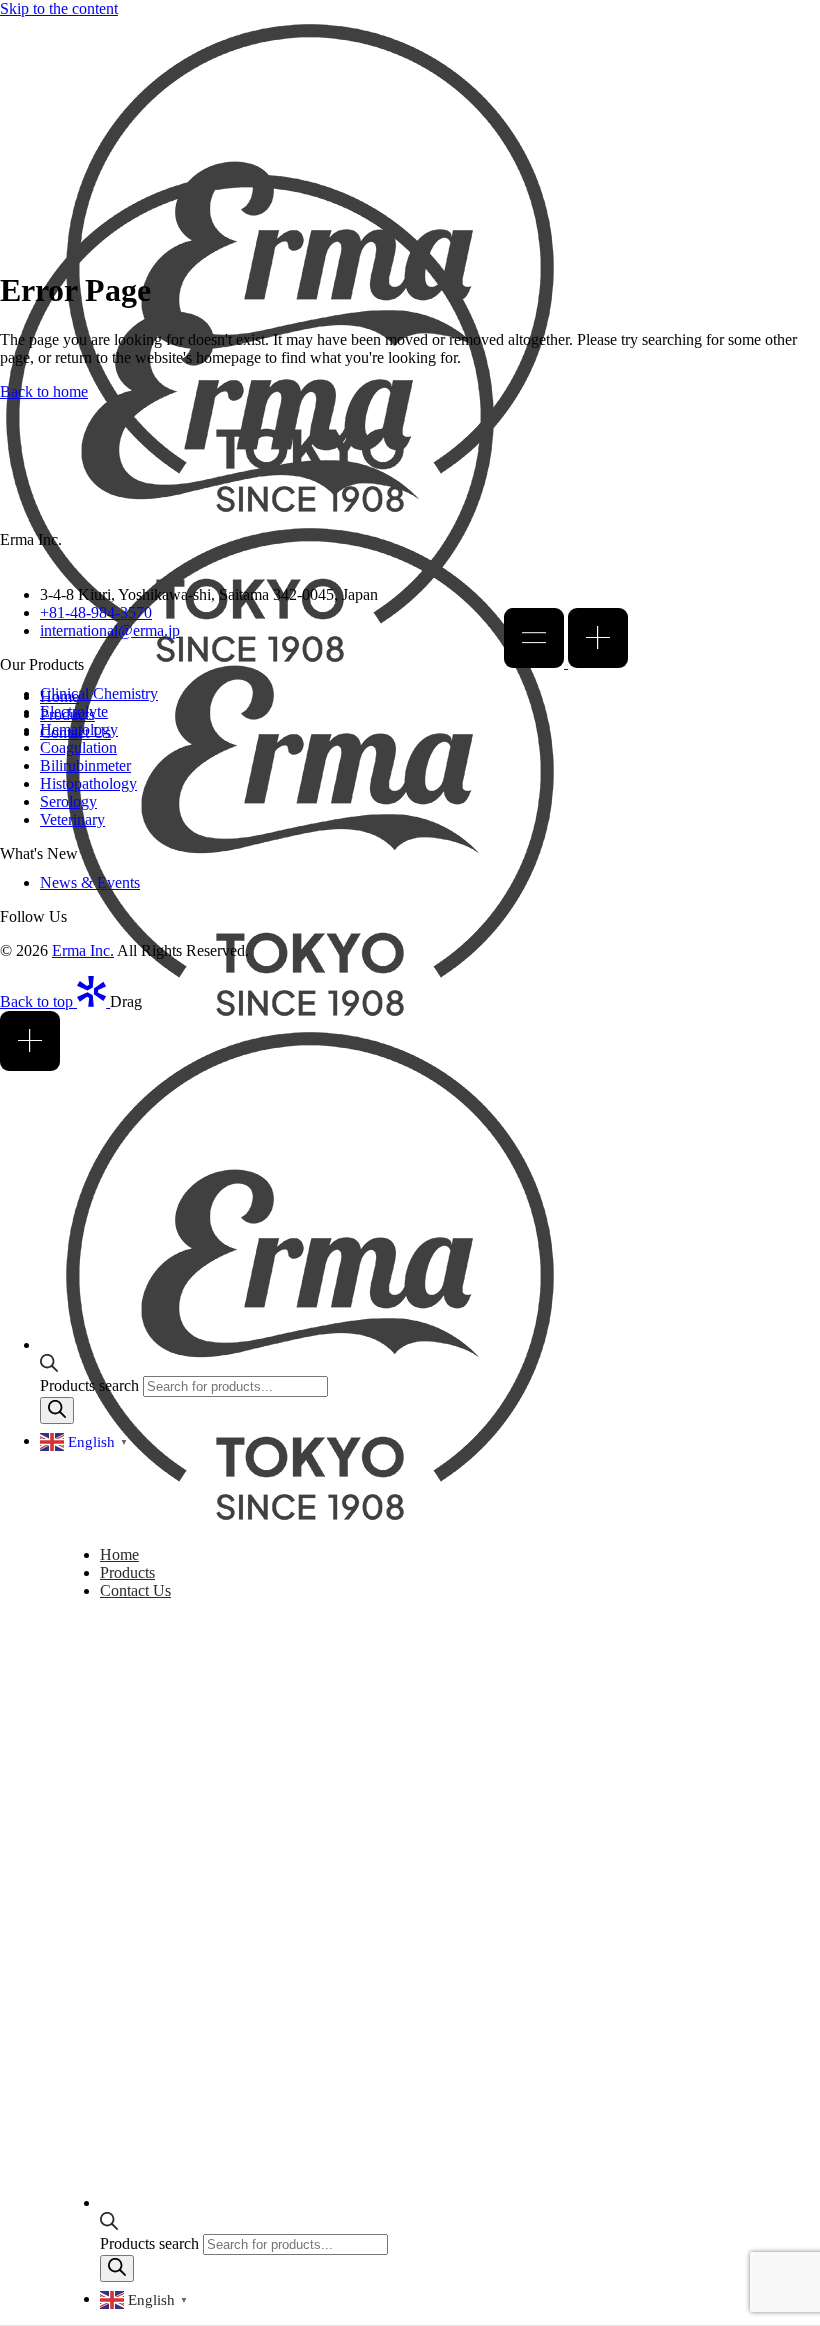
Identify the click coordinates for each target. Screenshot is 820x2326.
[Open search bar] (109, 2224)
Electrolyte (74, 711)
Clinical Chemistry (99, 693)
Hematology (79, 729)
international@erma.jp (110, 630)
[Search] (117, 2268)
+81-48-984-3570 (96, 612)
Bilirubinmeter (85, 765)
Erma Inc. (83, 950)
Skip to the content (59, 8)
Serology (68, 801)
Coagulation (78, 747)
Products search (151, 2243)
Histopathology (88, 783)
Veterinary (72, 819)
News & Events (90, 882)
